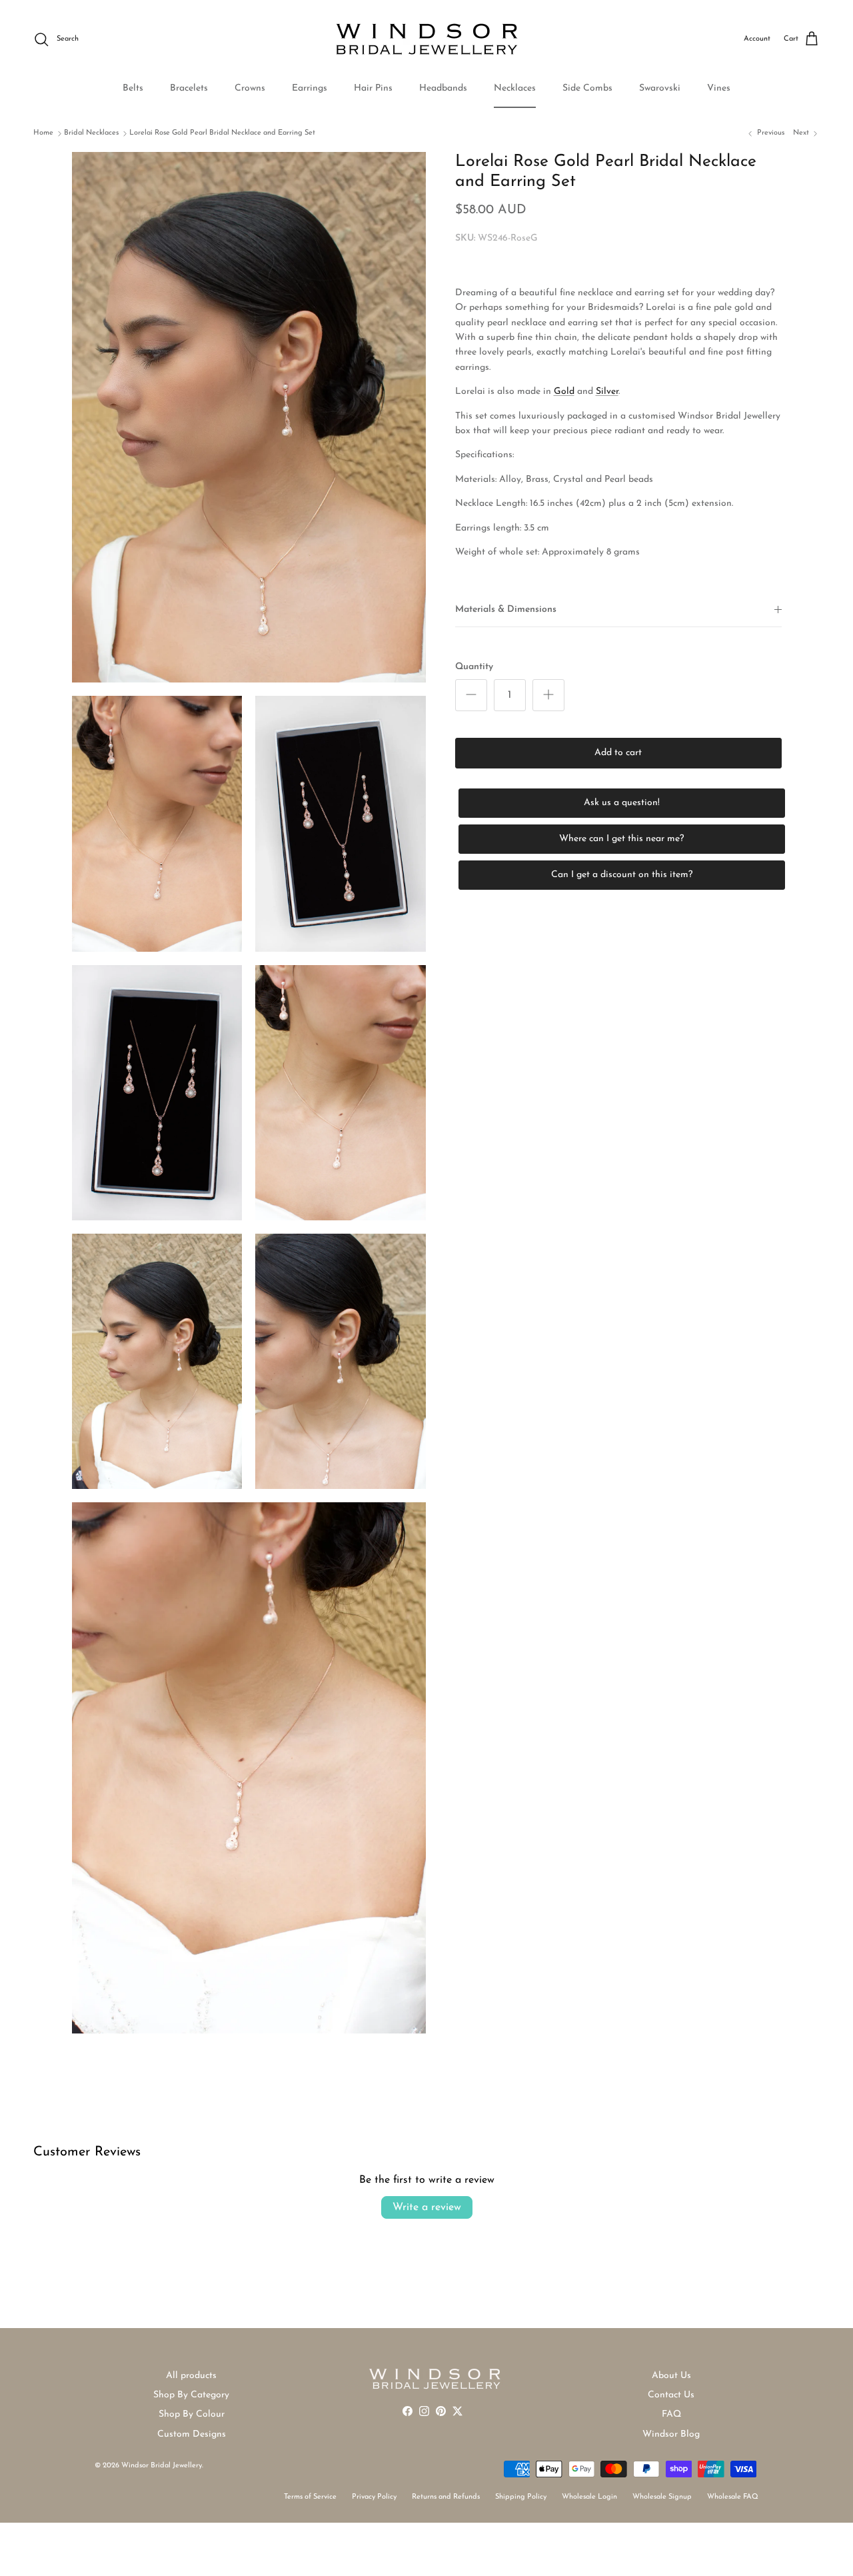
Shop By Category (191, 2395)
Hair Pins (373, 88)
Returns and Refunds (446, 2497)
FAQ (671, 2414)
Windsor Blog (671, 2434)
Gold (564, 392)
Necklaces (515, 88)
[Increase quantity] (548, 694)
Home (43, 133)
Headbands (443, 88)
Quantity (474, 667)
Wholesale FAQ (733, 2497)
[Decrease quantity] (471, 694)
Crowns (250, 88)
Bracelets (189, 88)
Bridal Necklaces (91, 133)
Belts (133, 88)
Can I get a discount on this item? (622, 874)
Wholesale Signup (662, 2497)
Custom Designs (192, 2434)
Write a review (427, 2207)
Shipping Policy (521, 2497)
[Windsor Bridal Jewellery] (427, 39)
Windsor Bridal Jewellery (162, 2466)
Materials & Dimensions (506, 610)
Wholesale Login (589, 2497)
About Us (671, 2376)
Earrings (310, 88)
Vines (719, 88)
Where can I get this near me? (621, 838)
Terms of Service (310, 2497)
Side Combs (587, 88)
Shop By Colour (192, 2414)
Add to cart (618, 752)
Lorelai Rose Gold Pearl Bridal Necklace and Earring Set (222, 133)
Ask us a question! (622, 802)
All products (191, 2376)
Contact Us (671, 2395)
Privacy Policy (374, 2497)
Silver (607, 392)
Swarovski (660, 88)
